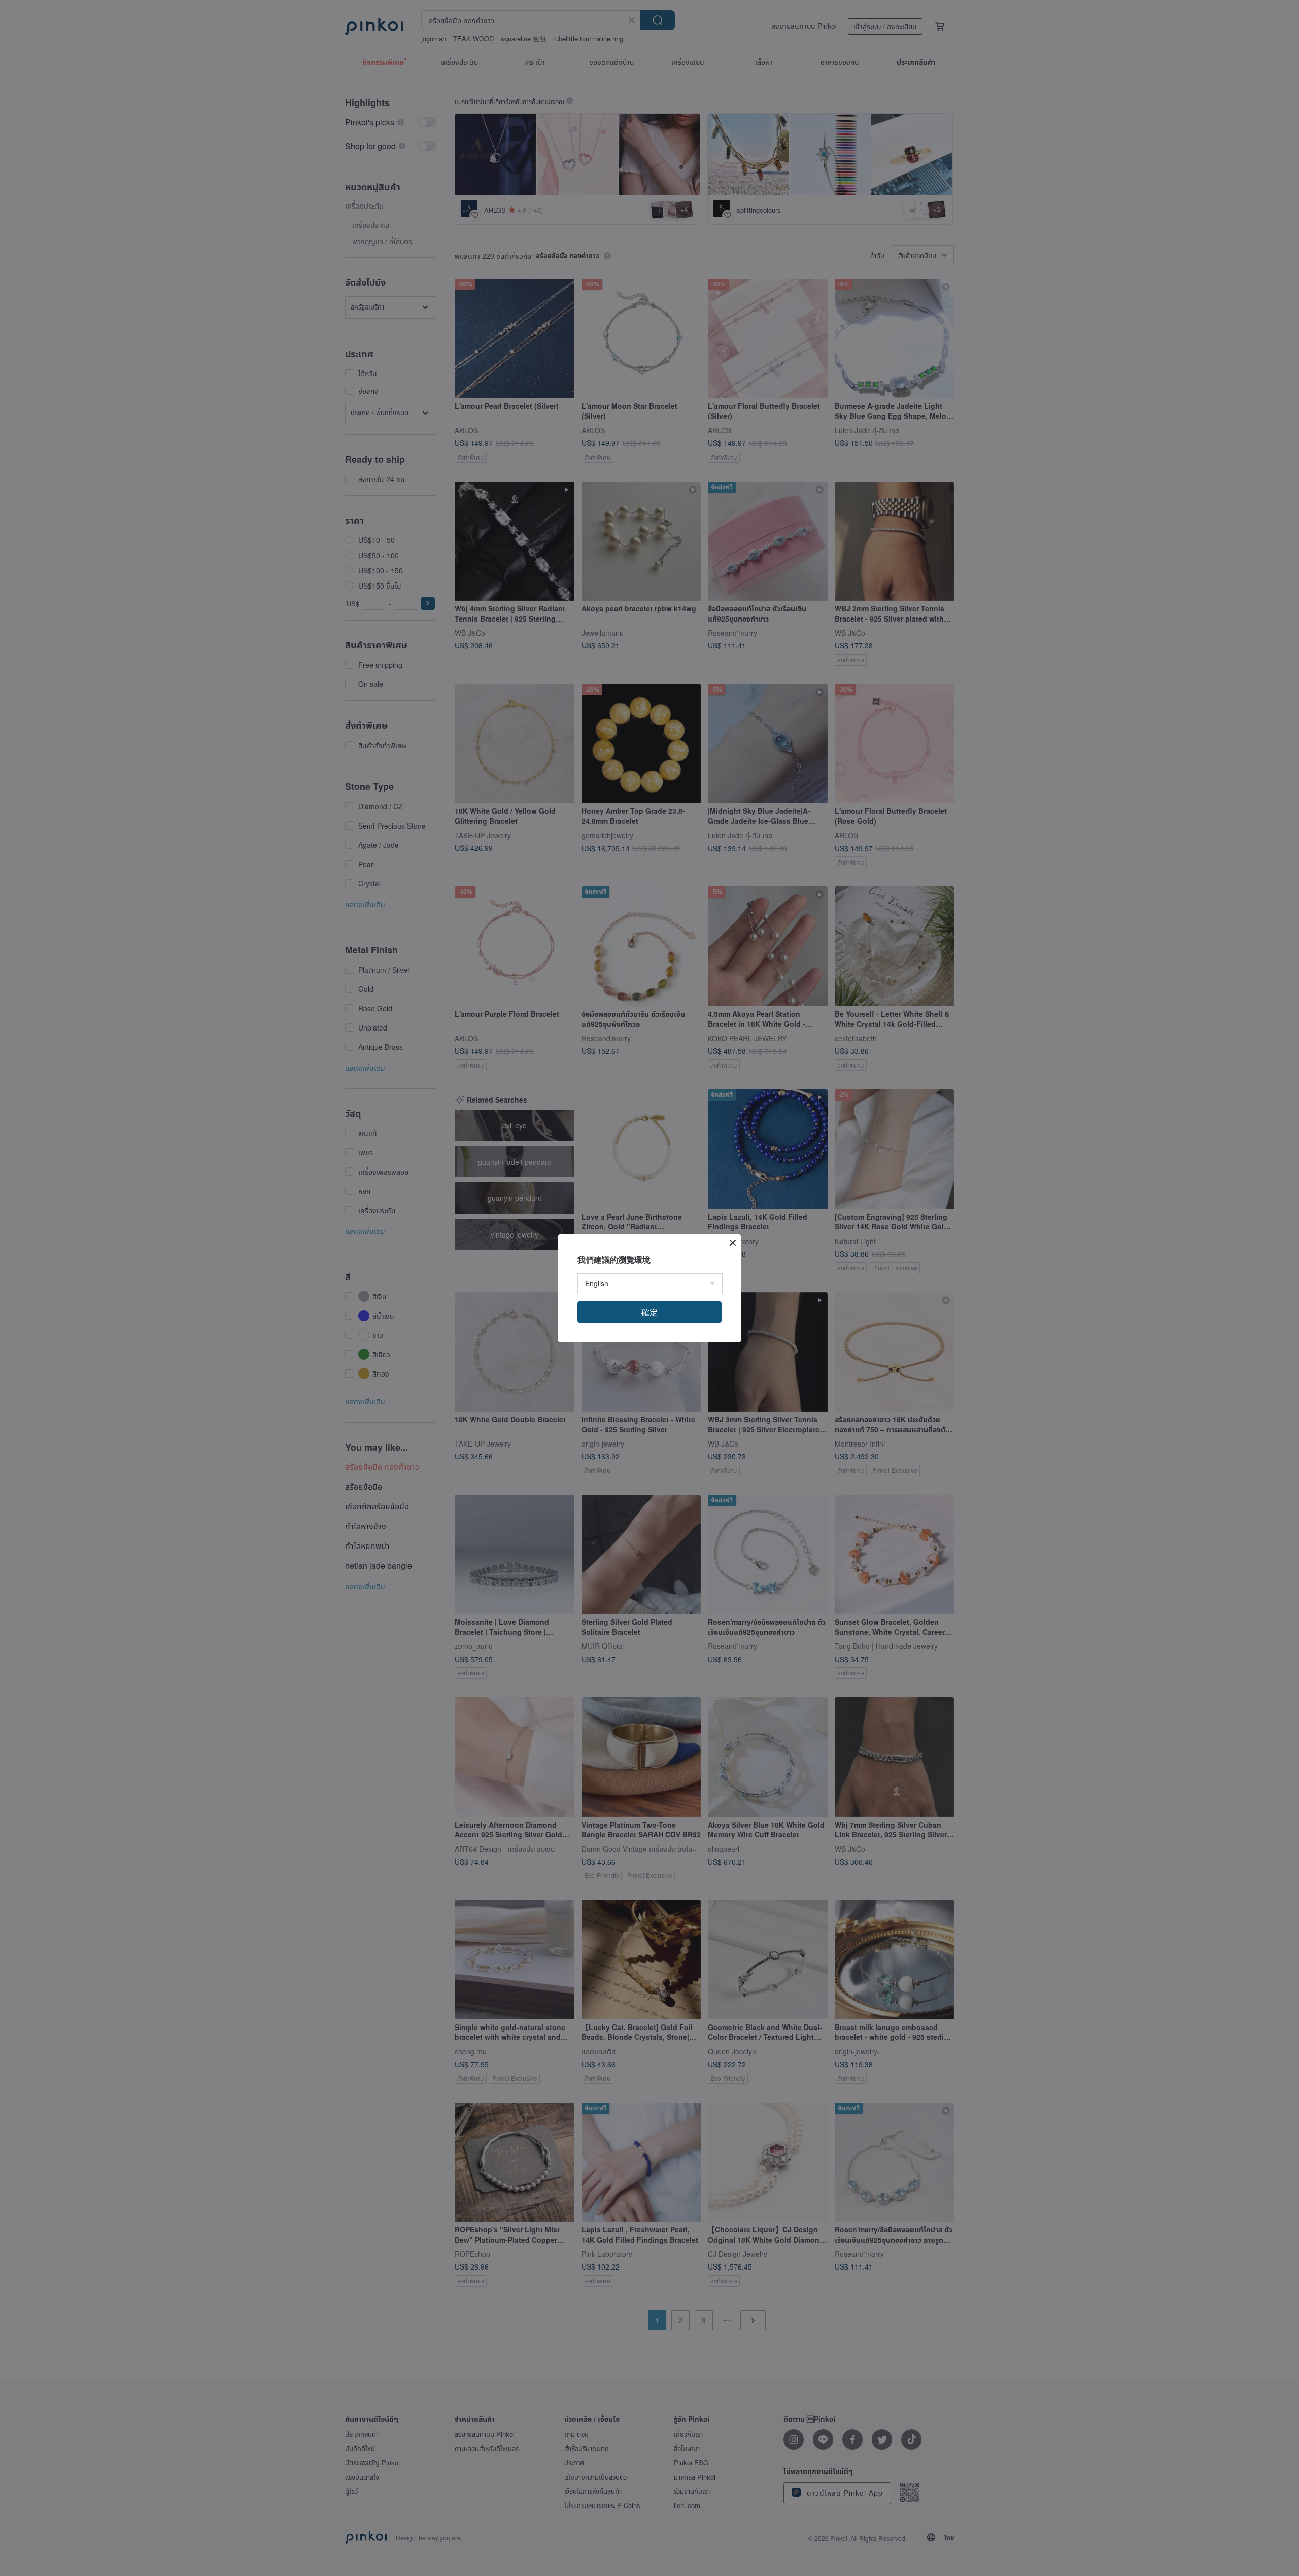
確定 (649, 1312)
